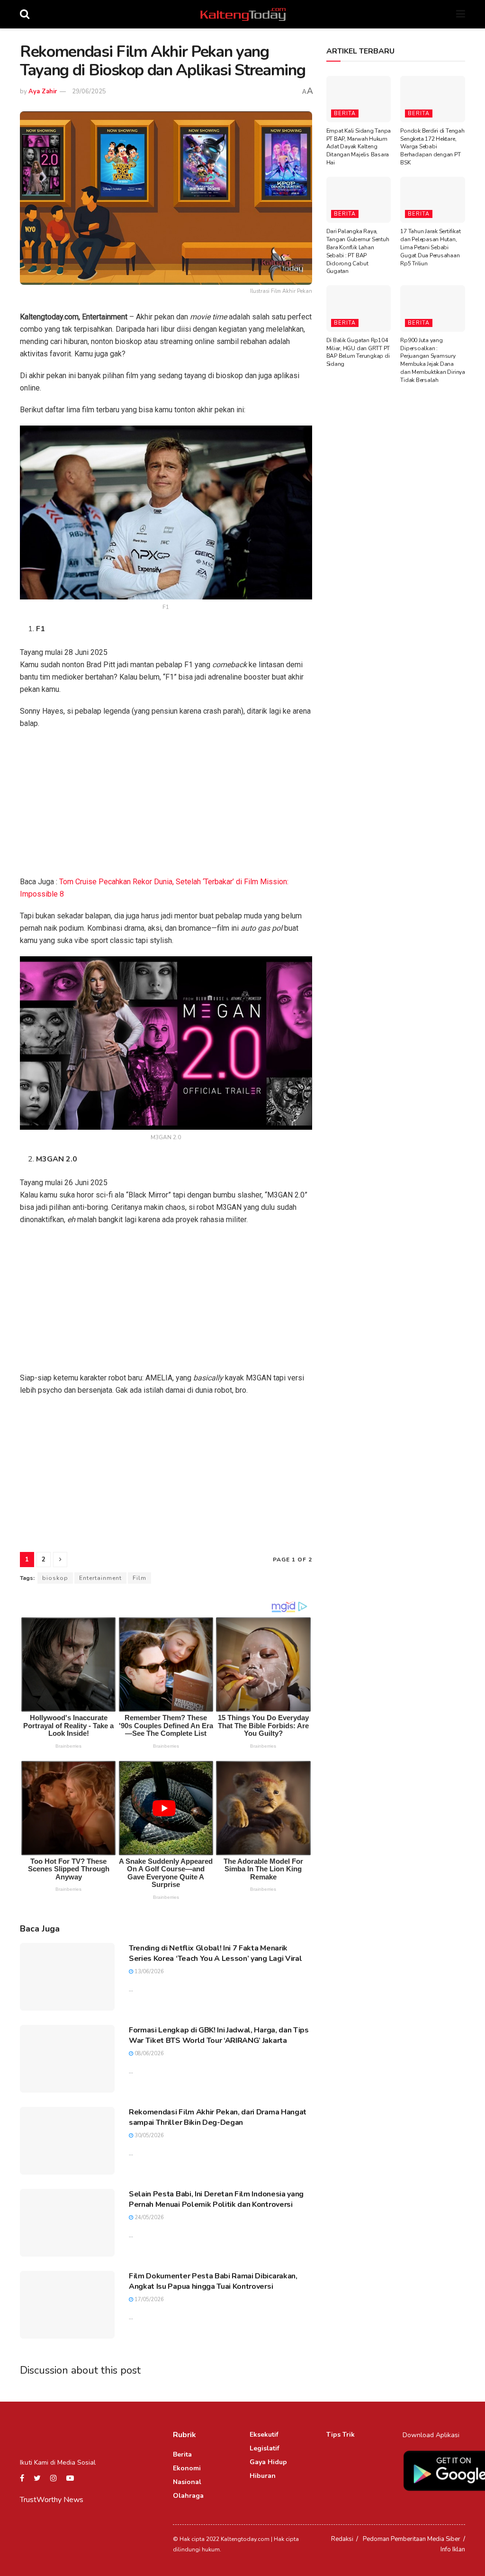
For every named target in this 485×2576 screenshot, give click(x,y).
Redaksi (342, 2539)
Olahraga (188, 2496)
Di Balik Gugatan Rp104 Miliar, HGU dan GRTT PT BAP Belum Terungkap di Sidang (358, 352)
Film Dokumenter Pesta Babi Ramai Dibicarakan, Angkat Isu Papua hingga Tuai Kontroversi (213, 2281)
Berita (345, 113)
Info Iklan (453, 2549)
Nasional (187, 2482)
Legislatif (265, 2448)
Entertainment (100, 1578)
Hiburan (263, 2476)
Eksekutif (264, 2435)
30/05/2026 (148, 2136)
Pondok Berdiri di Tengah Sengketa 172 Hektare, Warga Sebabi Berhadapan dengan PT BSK (432, 147)
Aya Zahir (43, 91)
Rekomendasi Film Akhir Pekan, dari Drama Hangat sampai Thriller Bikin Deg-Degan (218, 2117)
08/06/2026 (148, 2054)
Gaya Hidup (268, 2462)
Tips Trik (341, 2435)
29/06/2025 (89, 91)
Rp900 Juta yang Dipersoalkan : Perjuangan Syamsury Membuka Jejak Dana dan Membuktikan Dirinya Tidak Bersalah (432, 360)
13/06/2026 (148, 1972)
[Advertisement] (166, 806)
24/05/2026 (148, 2218)
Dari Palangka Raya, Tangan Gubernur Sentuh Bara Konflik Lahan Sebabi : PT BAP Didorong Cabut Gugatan (358, 251)
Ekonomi (187, 2468)
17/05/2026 (148, 2299)
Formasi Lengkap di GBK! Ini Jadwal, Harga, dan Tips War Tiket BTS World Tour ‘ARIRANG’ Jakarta (219, 2035)
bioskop (55, 1578)
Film (139, 1578)
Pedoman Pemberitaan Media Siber (412, 2539)
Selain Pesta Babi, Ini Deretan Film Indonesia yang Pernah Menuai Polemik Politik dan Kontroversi (216, 2199)
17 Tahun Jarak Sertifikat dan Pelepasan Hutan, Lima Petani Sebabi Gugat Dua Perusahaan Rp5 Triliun (430, 247)
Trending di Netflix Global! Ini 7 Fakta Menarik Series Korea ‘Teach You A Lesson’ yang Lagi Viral (215, 1953)
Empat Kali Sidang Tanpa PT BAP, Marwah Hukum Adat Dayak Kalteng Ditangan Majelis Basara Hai (359, 147)
